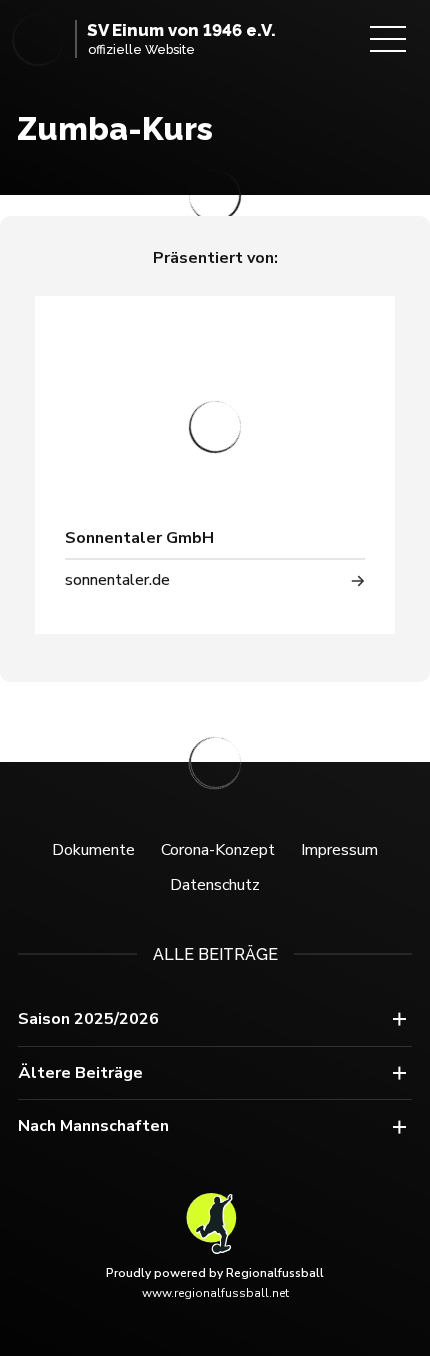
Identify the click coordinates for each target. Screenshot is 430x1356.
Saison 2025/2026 (88, 1019)
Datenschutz (215, 885)
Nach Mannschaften (93, 1126)
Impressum (339, 850)
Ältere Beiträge (80, 1073)
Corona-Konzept (218, 850)
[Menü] (388, 39)
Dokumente (93, 850)
